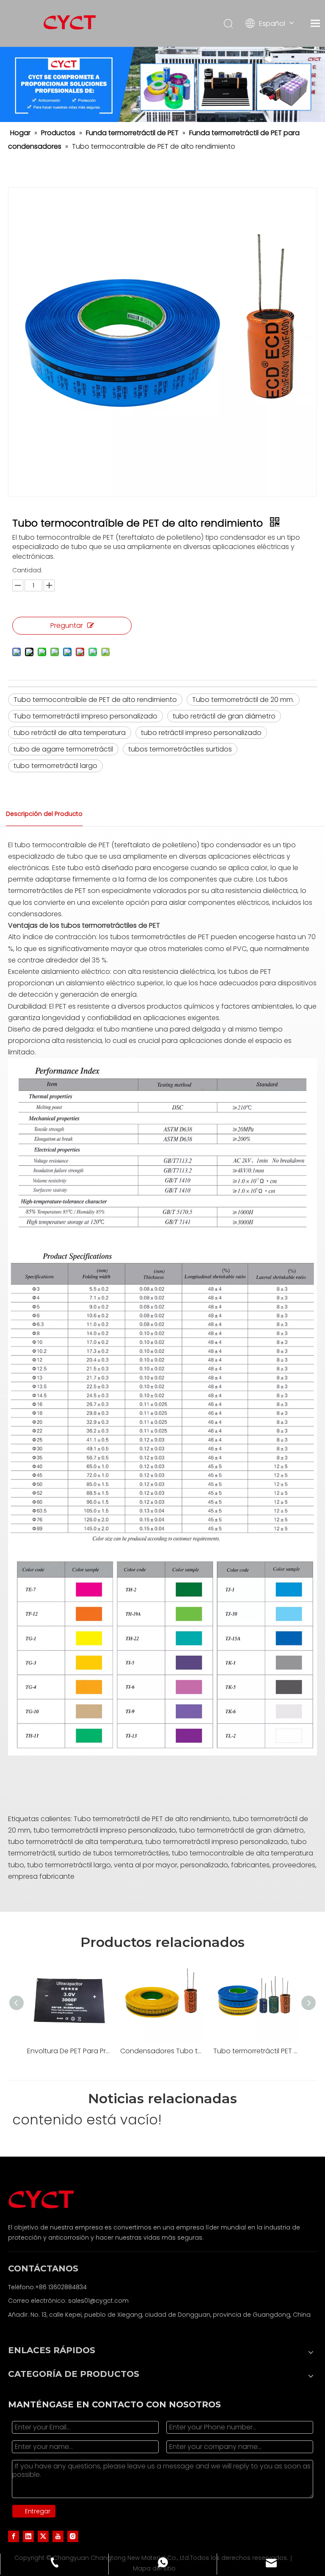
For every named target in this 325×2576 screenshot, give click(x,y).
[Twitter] (43, 2536)
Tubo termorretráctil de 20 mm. (243, 700)
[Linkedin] (28, 2536)
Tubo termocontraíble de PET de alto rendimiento (95, 700)
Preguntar (67, 625)
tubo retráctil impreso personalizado (201, 733)
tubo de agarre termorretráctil (63, 749)
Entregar (38, 2511)
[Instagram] (73, 2536)
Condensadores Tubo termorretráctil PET (162, 2051)
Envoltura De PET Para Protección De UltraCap (69, 2051)
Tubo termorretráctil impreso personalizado (85, 716)
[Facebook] (14, 2536)
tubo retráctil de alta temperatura (70, 733)
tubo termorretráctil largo (55, 766)
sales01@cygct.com (98, 2301)
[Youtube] (58, 2536)
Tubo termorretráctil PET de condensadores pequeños (256, 2051)
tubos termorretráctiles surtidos (180, 749)
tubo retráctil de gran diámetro (224, 716)
